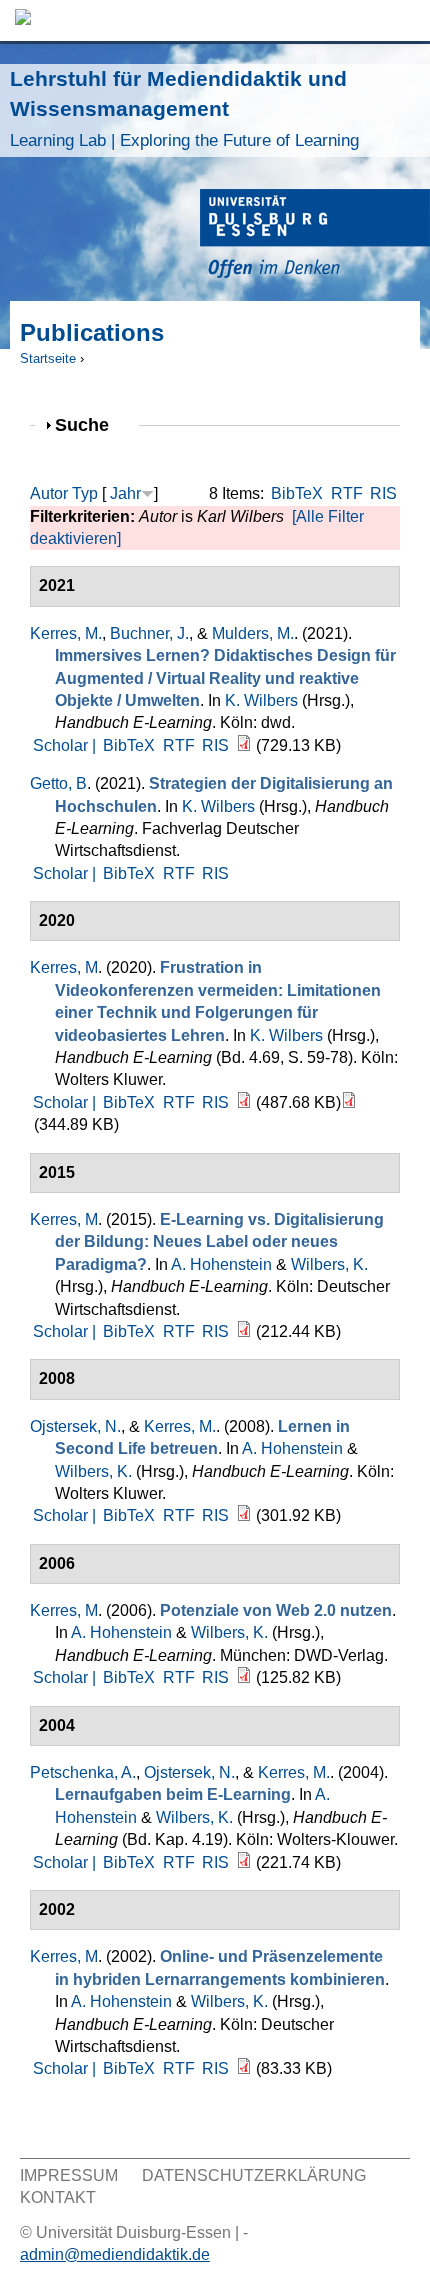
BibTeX (297, 493)
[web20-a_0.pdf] (244, 1677)
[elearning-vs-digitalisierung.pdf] (244, 1331)
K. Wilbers (261, 700)
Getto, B (58, 783)
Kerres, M (64, 967)
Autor (49, 493)
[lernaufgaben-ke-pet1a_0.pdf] (244, 1862)
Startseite (48, 358)
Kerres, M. (66, 633)
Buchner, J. (149, 633)
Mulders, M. (253, 633)
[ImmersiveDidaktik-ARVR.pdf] (244, 745)
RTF (347, 493)
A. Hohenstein (221, 1264)
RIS (383, 493)
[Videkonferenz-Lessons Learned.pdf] (349, 1102)
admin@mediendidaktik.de (115, 2254)
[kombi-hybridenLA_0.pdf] (244, 2068)
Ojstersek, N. (75, 1426)
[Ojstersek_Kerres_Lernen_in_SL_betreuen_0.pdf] (244, 1515)
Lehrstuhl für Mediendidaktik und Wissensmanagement (184, 108)
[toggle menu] (405, 20)
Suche (90, 424)
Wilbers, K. (329, 1264)
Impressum (69, 2175)
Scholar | (66, 745)
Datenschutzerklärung (254, 2175)
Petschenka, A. (83, 1772)
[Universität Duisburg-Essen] (315, 236)
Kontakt (58, 2197)
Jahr (125, 493)
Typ (85, 493)
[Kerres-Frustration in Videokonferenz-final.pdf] (244, 1102)
